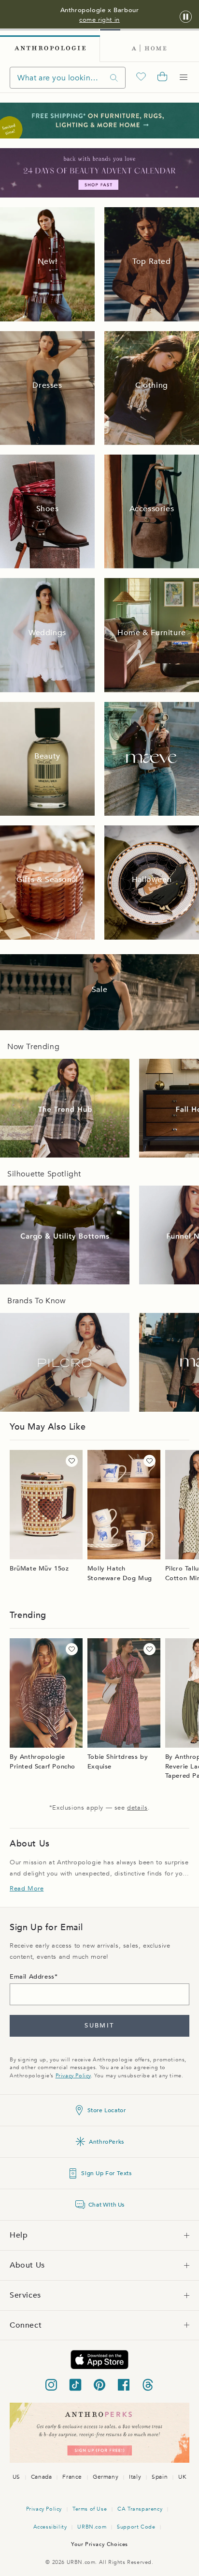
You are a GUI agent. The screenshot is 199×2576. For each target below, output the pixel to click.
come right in (99, 20)
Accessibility (50, 2527)
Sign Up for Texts (106, 2173)
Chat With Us (107, 2205)
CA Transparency (140, 2509)
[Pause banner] (186, 17)
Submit (99, 2026)
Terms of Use (90, 2509)
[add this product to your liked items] (72, 1461)
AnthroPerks (107, 2142)
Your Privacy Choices (99, 2544)
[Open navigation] (184, 77)
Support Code (136, 2527)
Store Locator (107, 2110)
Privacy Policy (73, 2076)
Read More (27, 1889)
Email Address (32, 1977)
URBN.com (92, 2527)
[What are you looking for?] (114, 78)
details (137, 1808)
